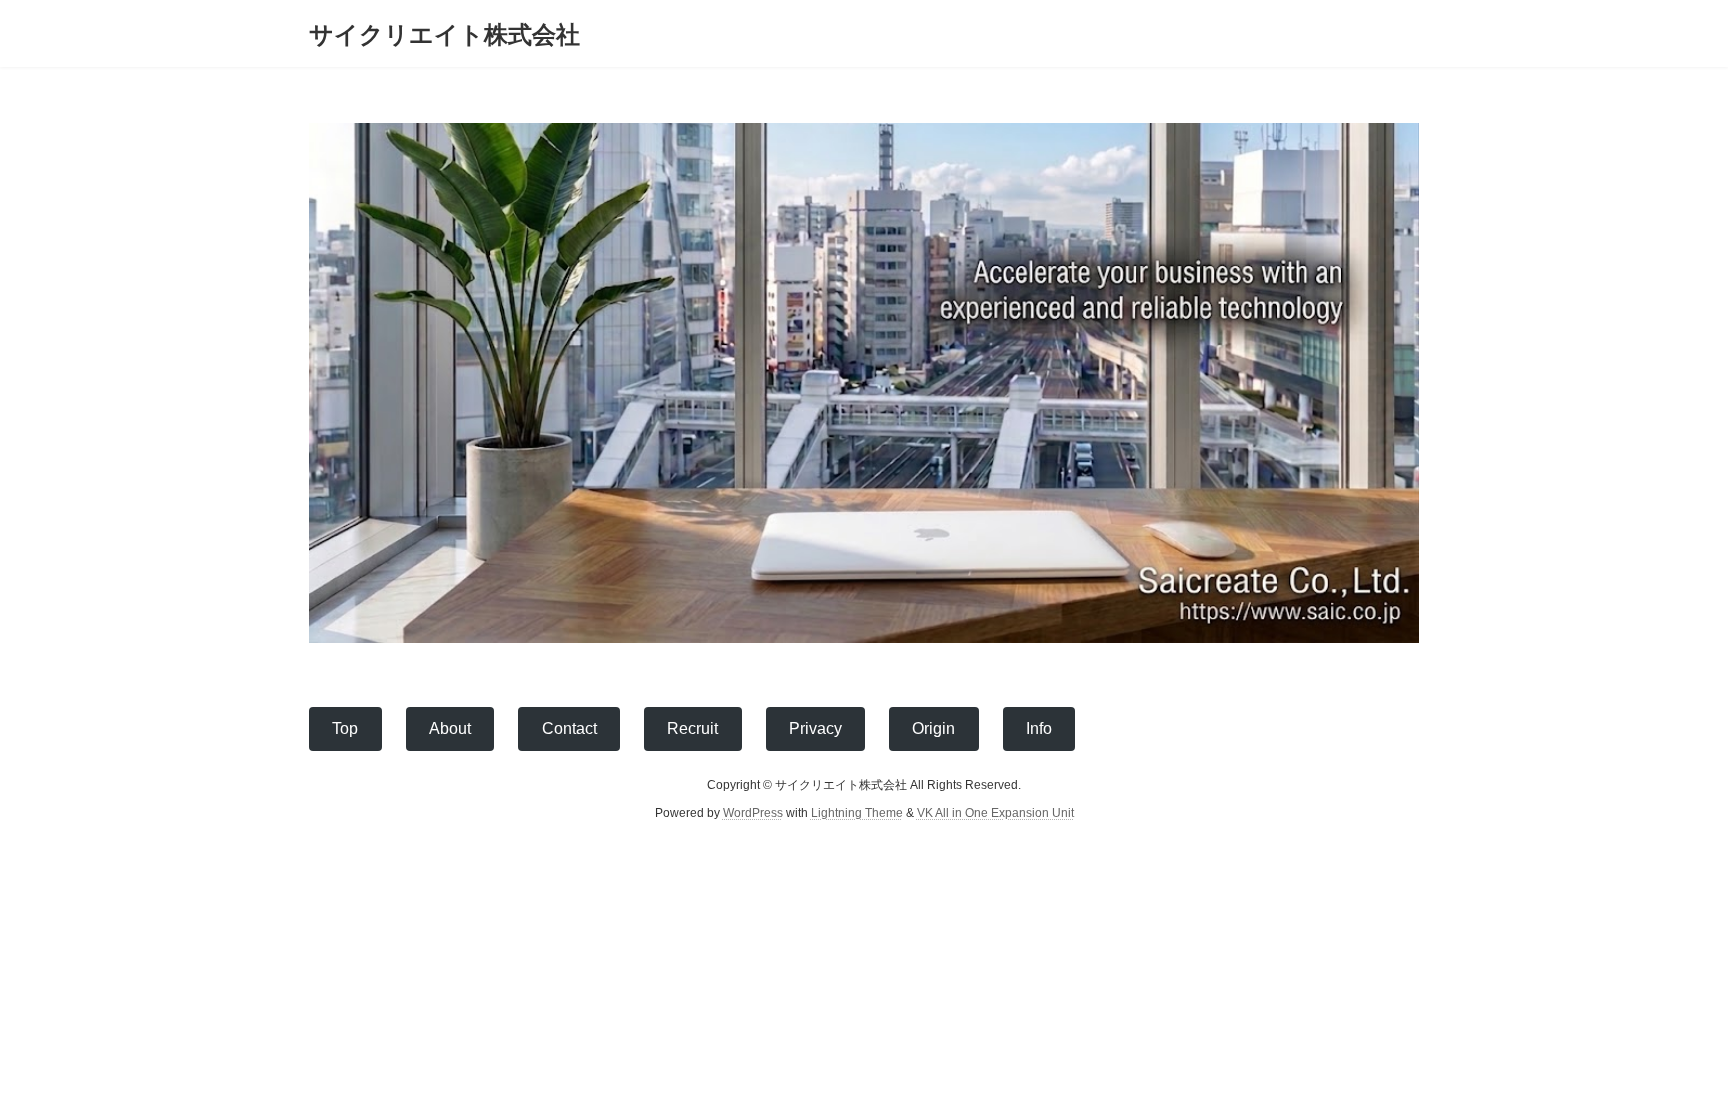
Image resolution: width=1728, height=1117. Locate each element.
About (450, 728)
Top (345, 728)
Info (1039, 728)
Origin (933, 728)
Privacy (815, 728)
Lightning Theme (857, 813)
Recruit (692, 728)
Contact (569, 728)
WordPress (753, 813)
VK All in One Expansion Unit (995, 813)
